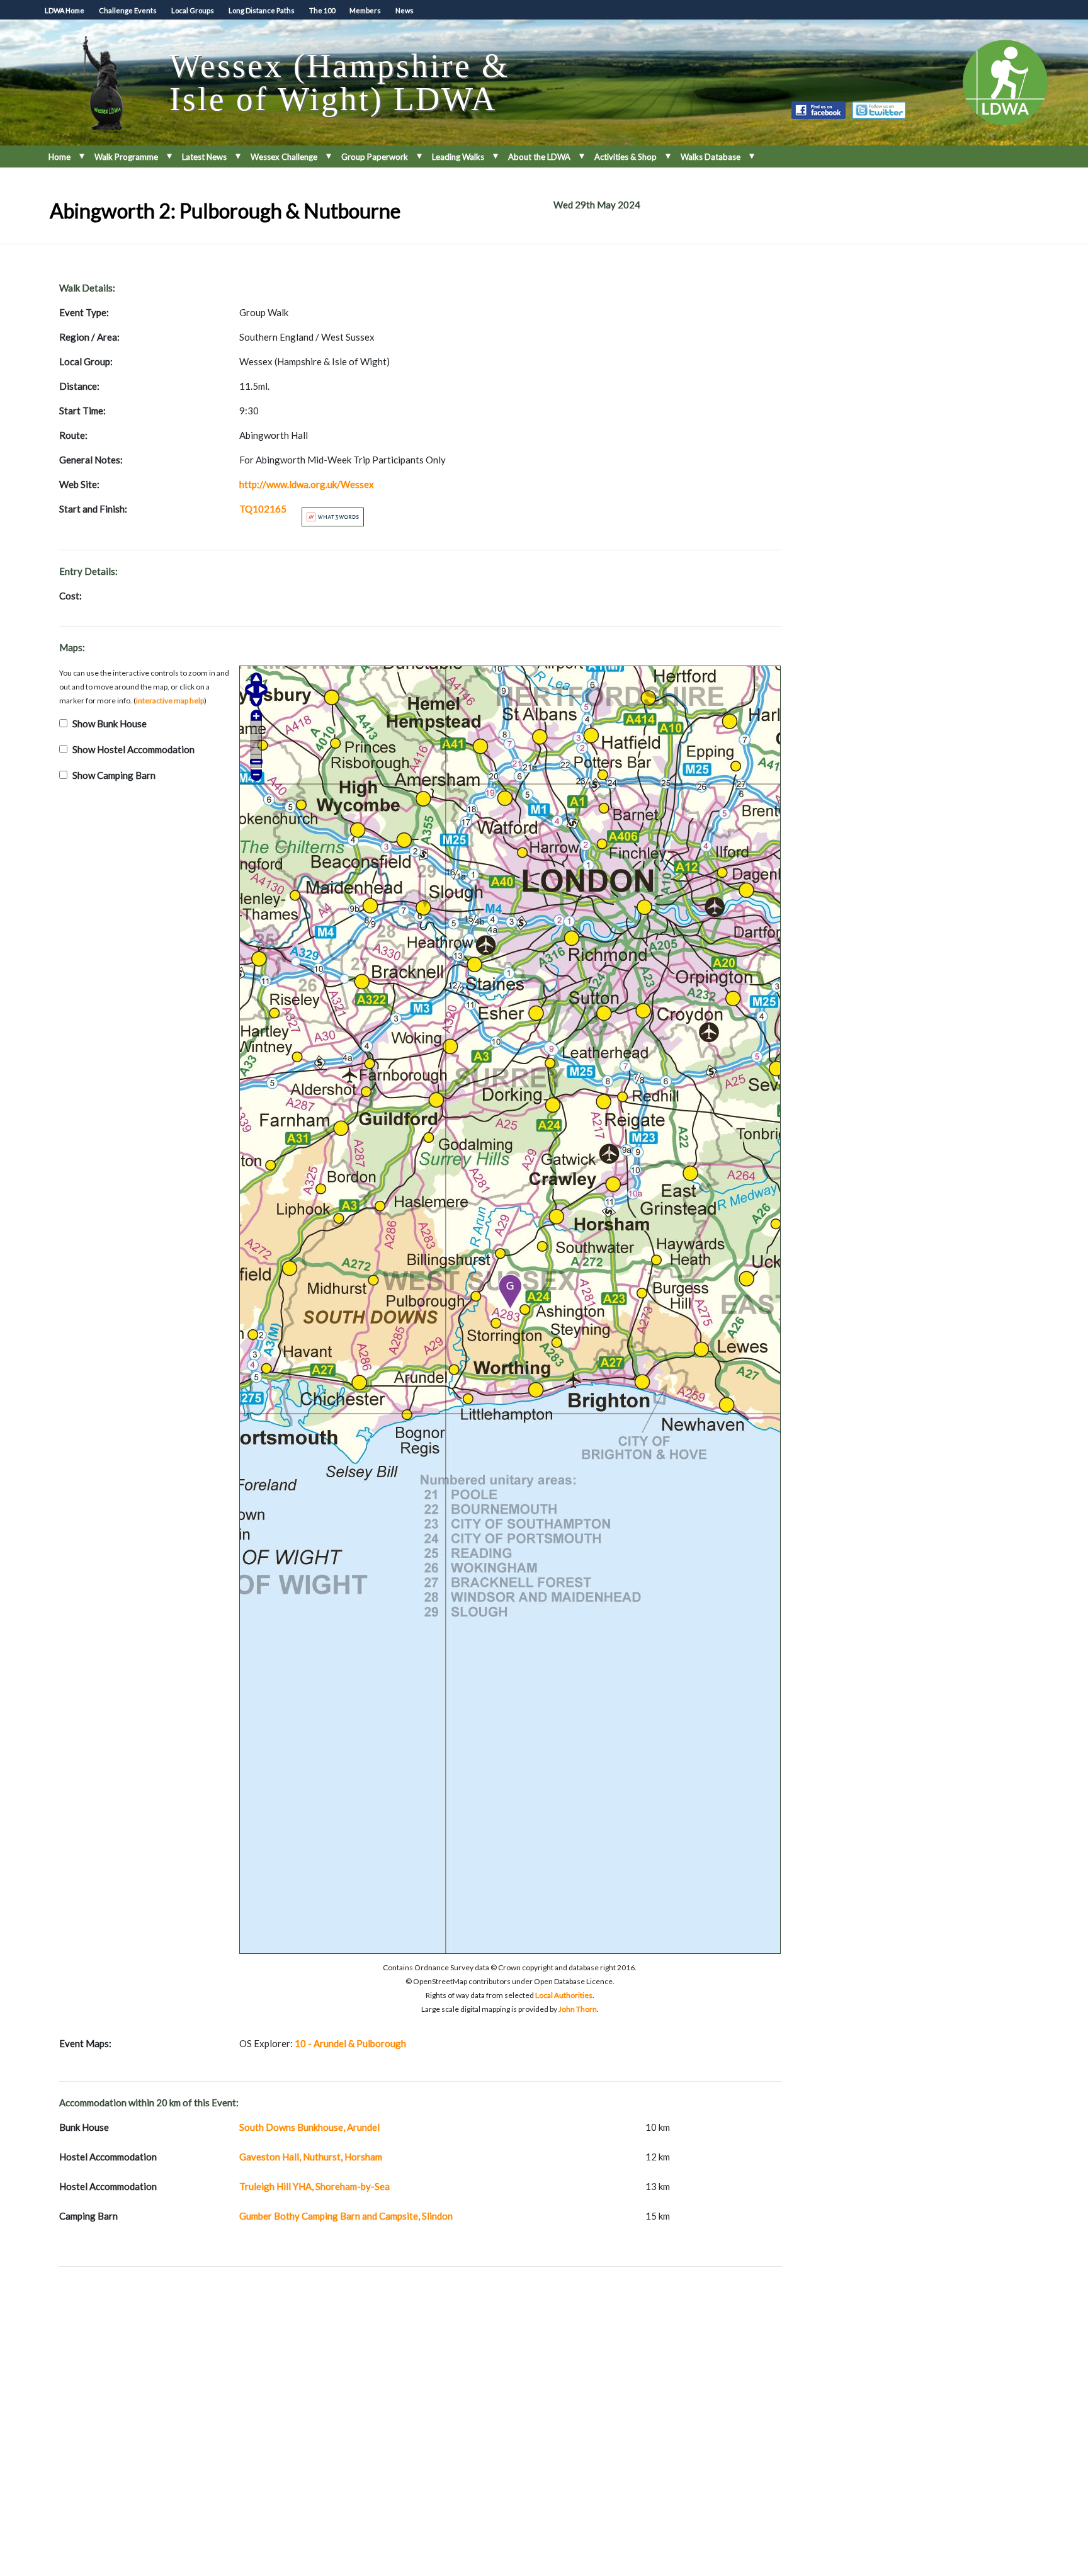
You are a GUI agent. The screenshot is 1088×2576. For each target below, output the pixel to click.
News (405, 10)
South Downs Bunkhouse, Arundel (309, 2127)
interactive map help (170, 701)
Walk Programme (126, 157)
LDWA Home (65, 10)
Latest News (204, 157)
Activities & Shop (626, 157)
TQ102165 (263, 509)
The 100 (322, 10)
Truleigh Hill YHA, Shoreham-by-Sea (314, 2186)
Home (59, 157)
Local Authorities (564, 1995)
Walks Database (711, 157)
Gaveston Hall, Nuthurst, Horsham (311, 2157)
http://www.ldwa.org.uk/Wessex (307, 484)
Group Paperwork (375, 157)
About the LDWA (539, 157)
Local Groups (193, 10)
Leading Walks (458, 157)
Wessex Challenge (284, 157)
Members (365, 10)
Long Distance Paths (262, 10)
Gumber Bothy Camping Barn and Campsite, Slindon (346, 2216)
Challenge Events (128, 10)
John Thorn (578, 2009)
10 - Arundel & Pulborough (350, 2043)
